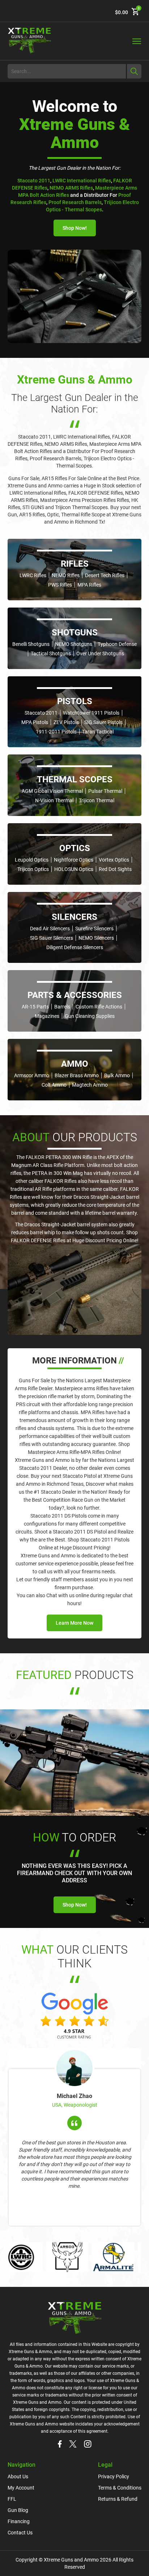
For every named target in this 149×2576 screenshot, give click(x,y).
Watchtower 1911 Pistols (91, 713)
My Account (21, 2488)
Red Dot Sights (115, 869)
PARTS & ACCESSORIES (75, 995)
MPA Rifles (89, 585)
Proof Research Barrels (75, 202)
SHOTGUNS (75, 633)
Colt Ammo (54, 1085)
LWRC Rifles (33, 575)
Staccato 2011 (34, 181)
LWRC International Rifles (82, 181)
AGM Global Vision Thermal (52, 791)
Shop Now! (75, 228)
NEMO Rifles (66, 575)
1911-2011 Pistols (56, 732)
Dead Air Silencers (50, 929)
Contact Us (20, 2533)
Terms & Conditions (120, 2488)
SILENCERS (74, 917)
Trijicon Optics (33, 869)
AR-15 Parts (35, 1007)
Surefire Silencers (94, 929)
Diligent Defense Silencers (75, 947)
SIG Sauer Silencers (52, 938)
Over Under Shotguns (100, 653)
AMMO (75, 1064)
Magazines (47, 1016)
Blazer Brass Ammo (77, 1075)
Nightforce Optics (74, 860)
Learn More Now (74, 1623)
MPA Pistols (35, 722)
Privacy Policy (114, 2476)
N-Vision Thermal (54, 800)
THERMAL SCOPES (75, 779)
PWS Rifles (60, 585)
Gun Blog (18, 2510)
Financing (19, 2521)
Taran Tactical (98, 732)
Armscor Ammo (32, 1075)
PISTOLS (75, 701)
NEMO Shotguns (74, 644)
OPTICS (75, 848)
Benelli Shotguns (31, 644)
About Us (18, 2476)
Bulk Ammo (117, 1075)
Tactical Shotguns (51, 653)
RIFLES (75, 564)
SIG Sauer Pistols (103, 722)
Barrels (62, 1007)
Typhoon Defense (117, 644)
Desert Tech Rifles (105, 575)
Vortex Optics (114, 860)
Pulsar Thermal (105, 791)
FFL (12, 2499)
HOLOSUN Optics (74, 869)
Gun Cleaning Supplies (90, 1016)
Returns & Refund (118, 2499)
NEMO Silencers (96, 938)
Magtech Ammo (90, 1085)
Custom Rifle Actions (99, 1007)
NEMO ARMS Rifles (71, 188)
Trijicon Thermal (97, 800)
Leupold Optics (32, 860)
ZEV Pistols (66, 722)
